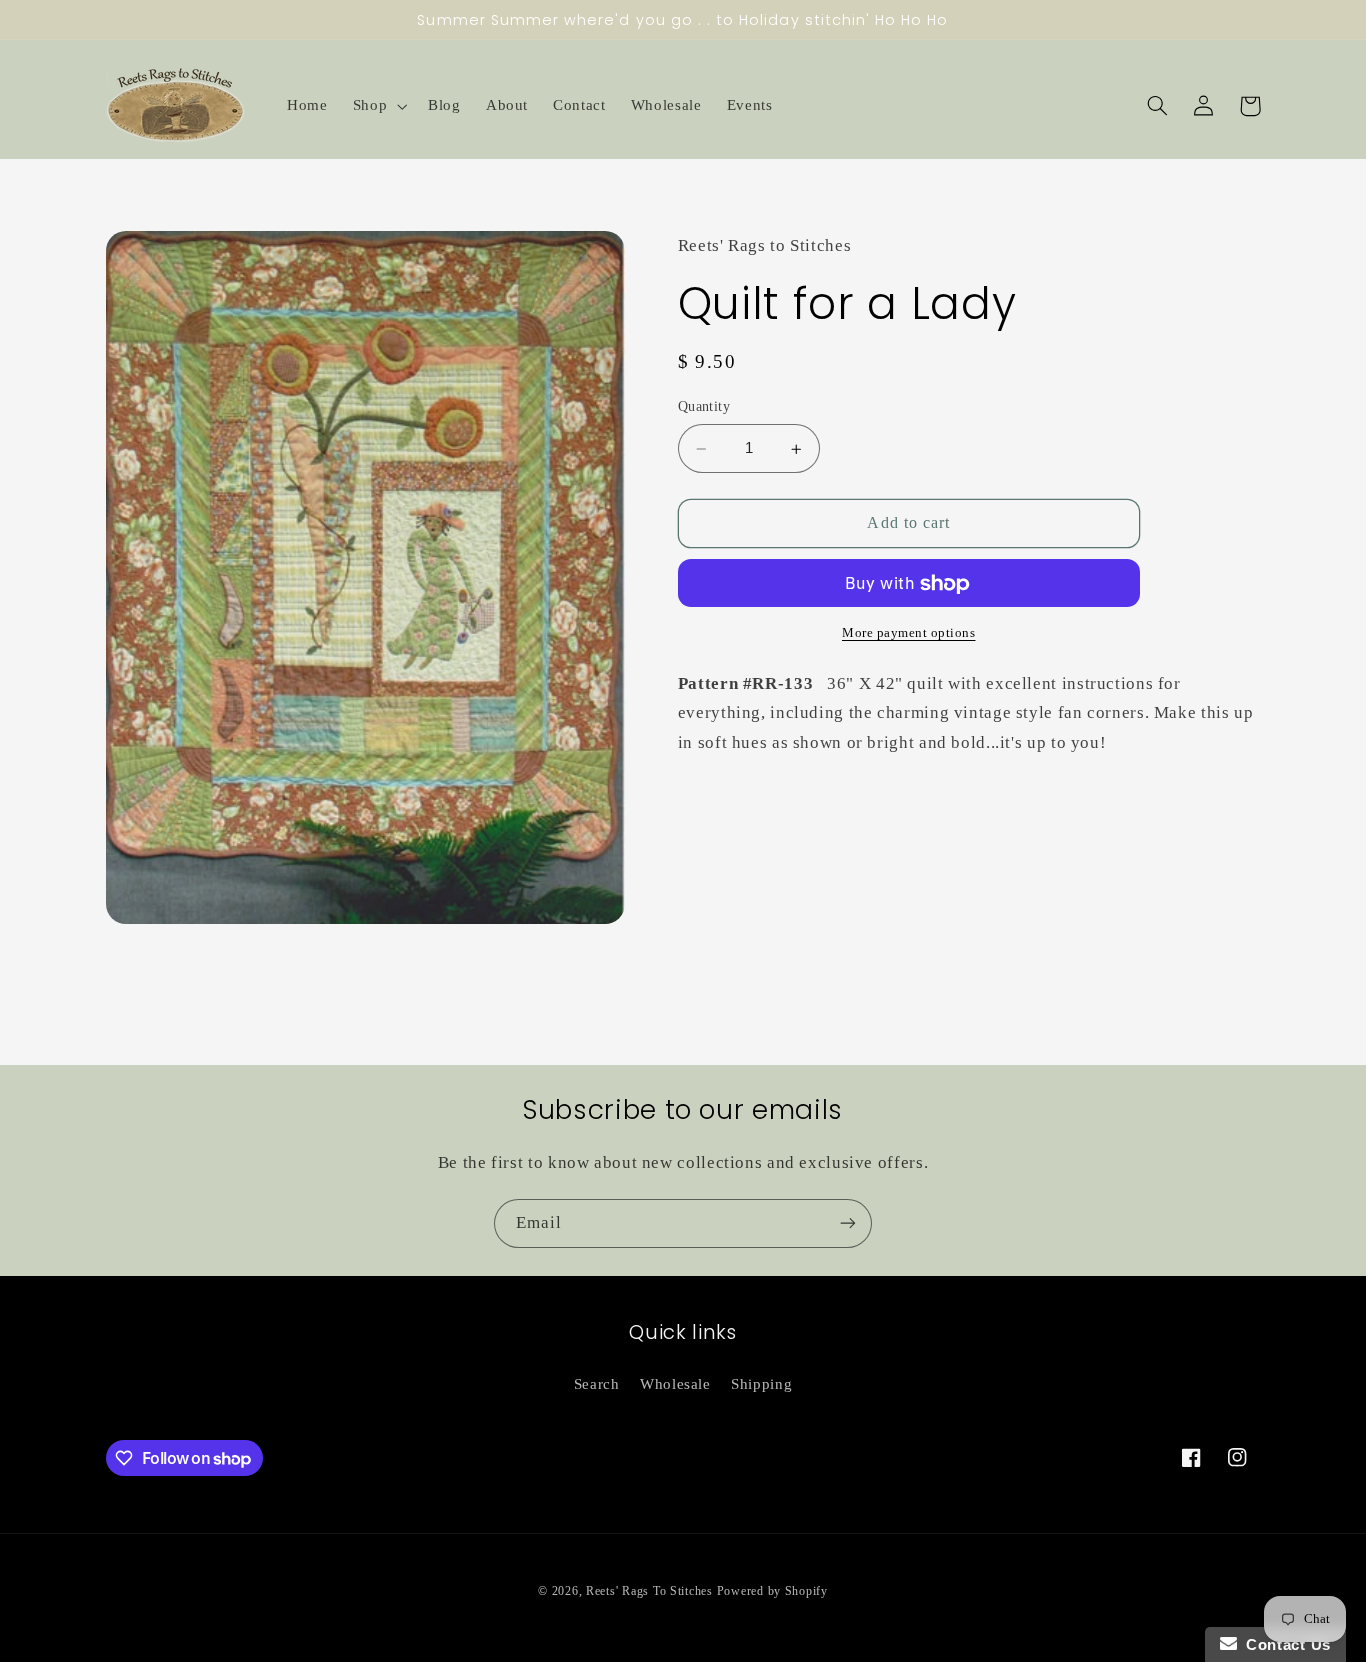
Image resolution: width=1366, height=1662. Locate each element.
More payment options (909, 634)
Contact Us (1284, 1644)
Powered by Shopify (772, 1591)
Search (597, 1384)
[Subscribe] (848, 1223)
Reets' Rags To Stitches (649, 1591)
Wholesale (675, 1384)
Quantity (704, 407)
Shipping (761, 1384)
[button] (377, 106)
